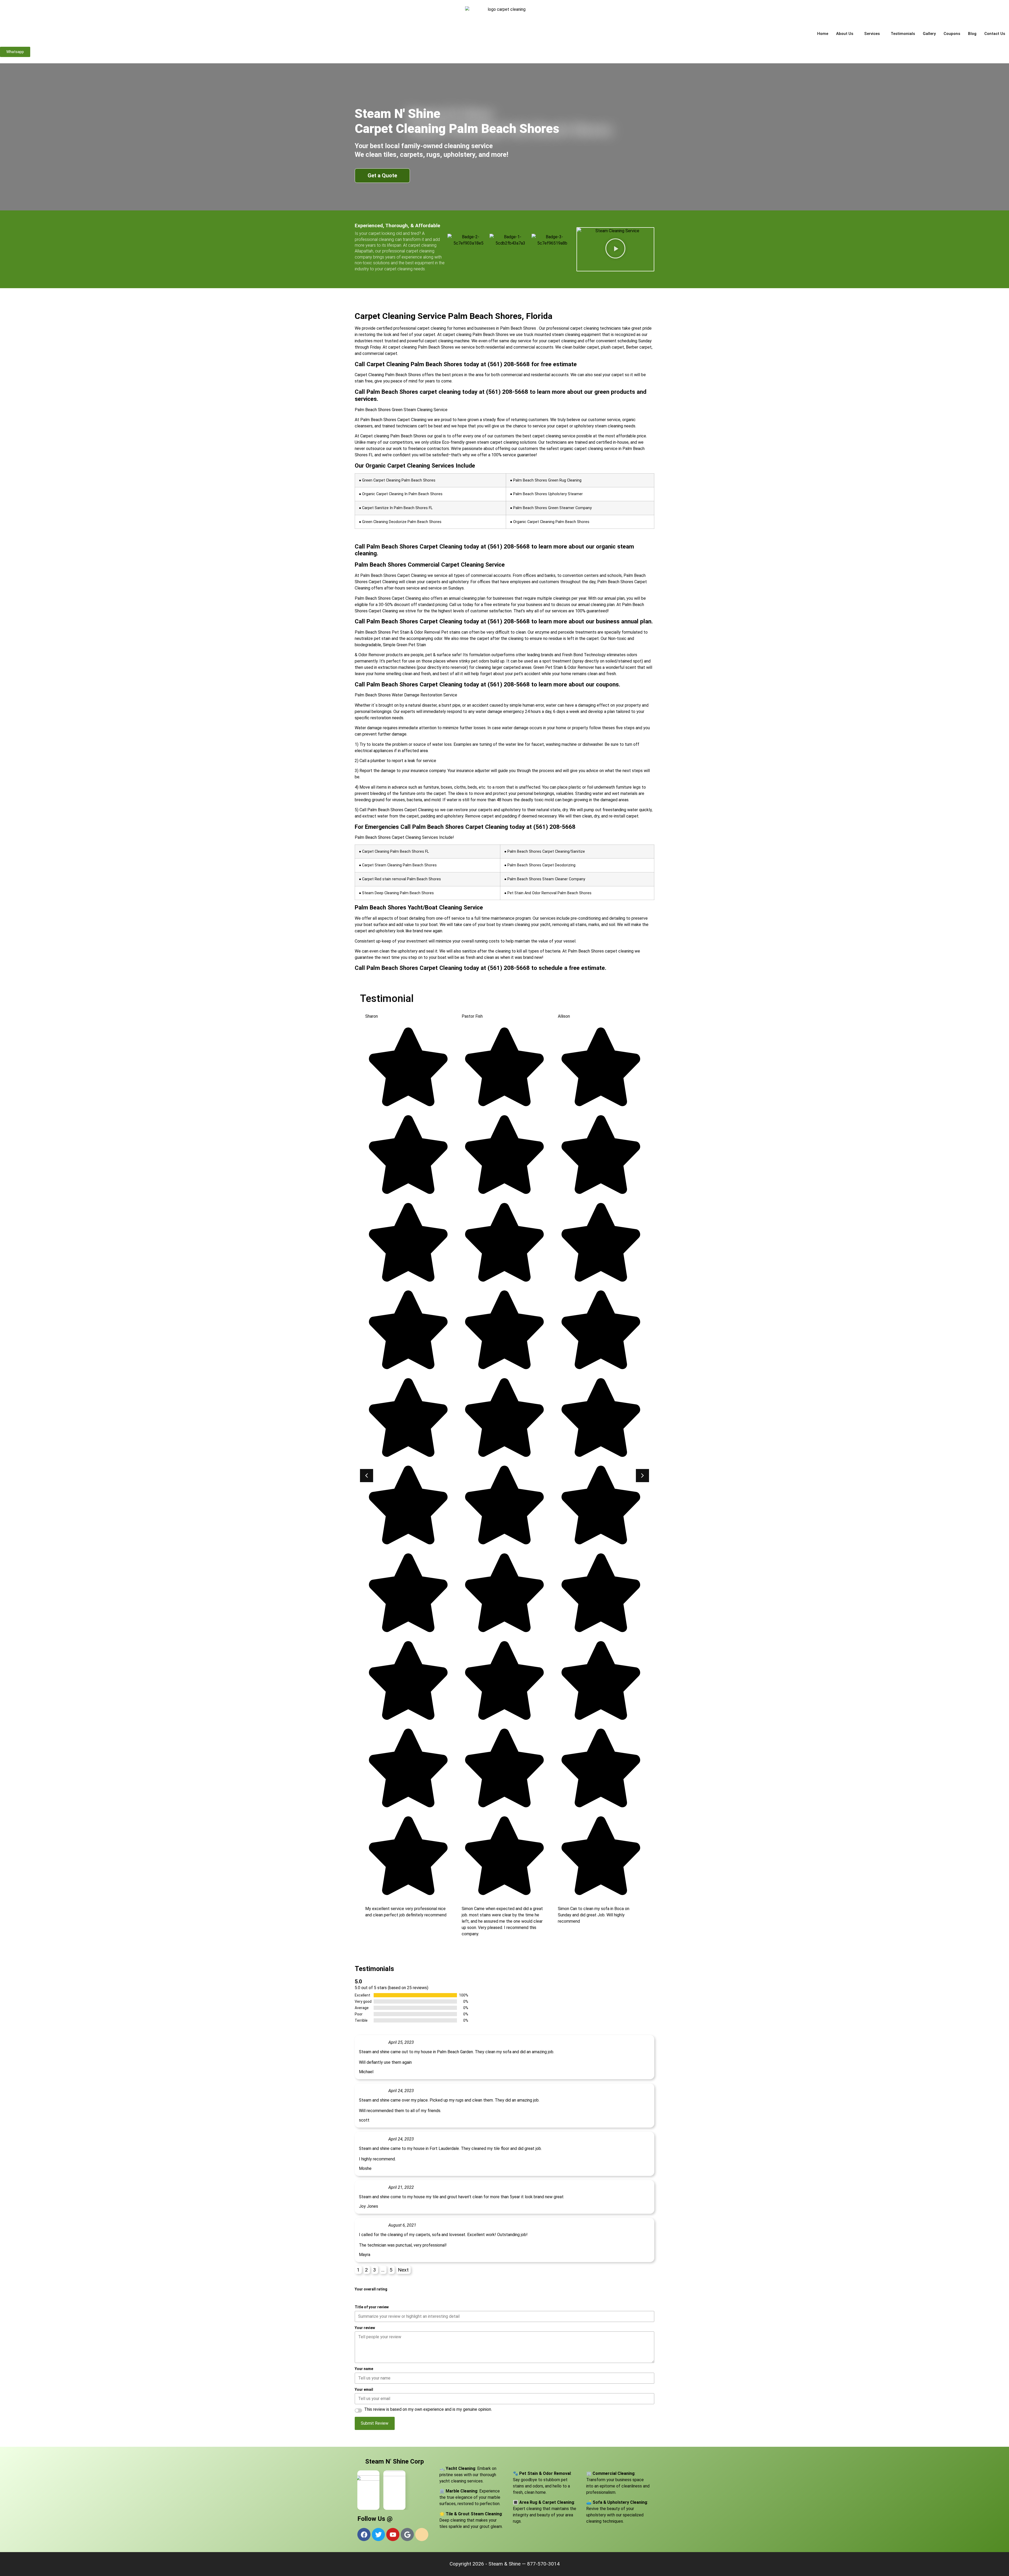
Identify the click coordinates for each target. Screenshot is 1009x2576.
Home (823, 34)
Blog (972, 34)
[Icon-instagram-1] (422, 2534)
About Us (845, 34)
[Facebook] (364, 2534)
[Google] (407, 2534)
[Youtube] (393, 2534)
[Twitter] (378, 2534)
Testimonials (903, 34)
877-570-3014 (543, 2564)
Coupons (952, 34)
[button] (615, 249)
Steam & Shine (504, 2564)
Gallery (929, 34)
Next (403, 2270)
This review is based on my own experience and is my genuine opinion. (428, 2409)
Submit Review (375, 2423)
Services (872, 34)
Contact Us (995, 34)
